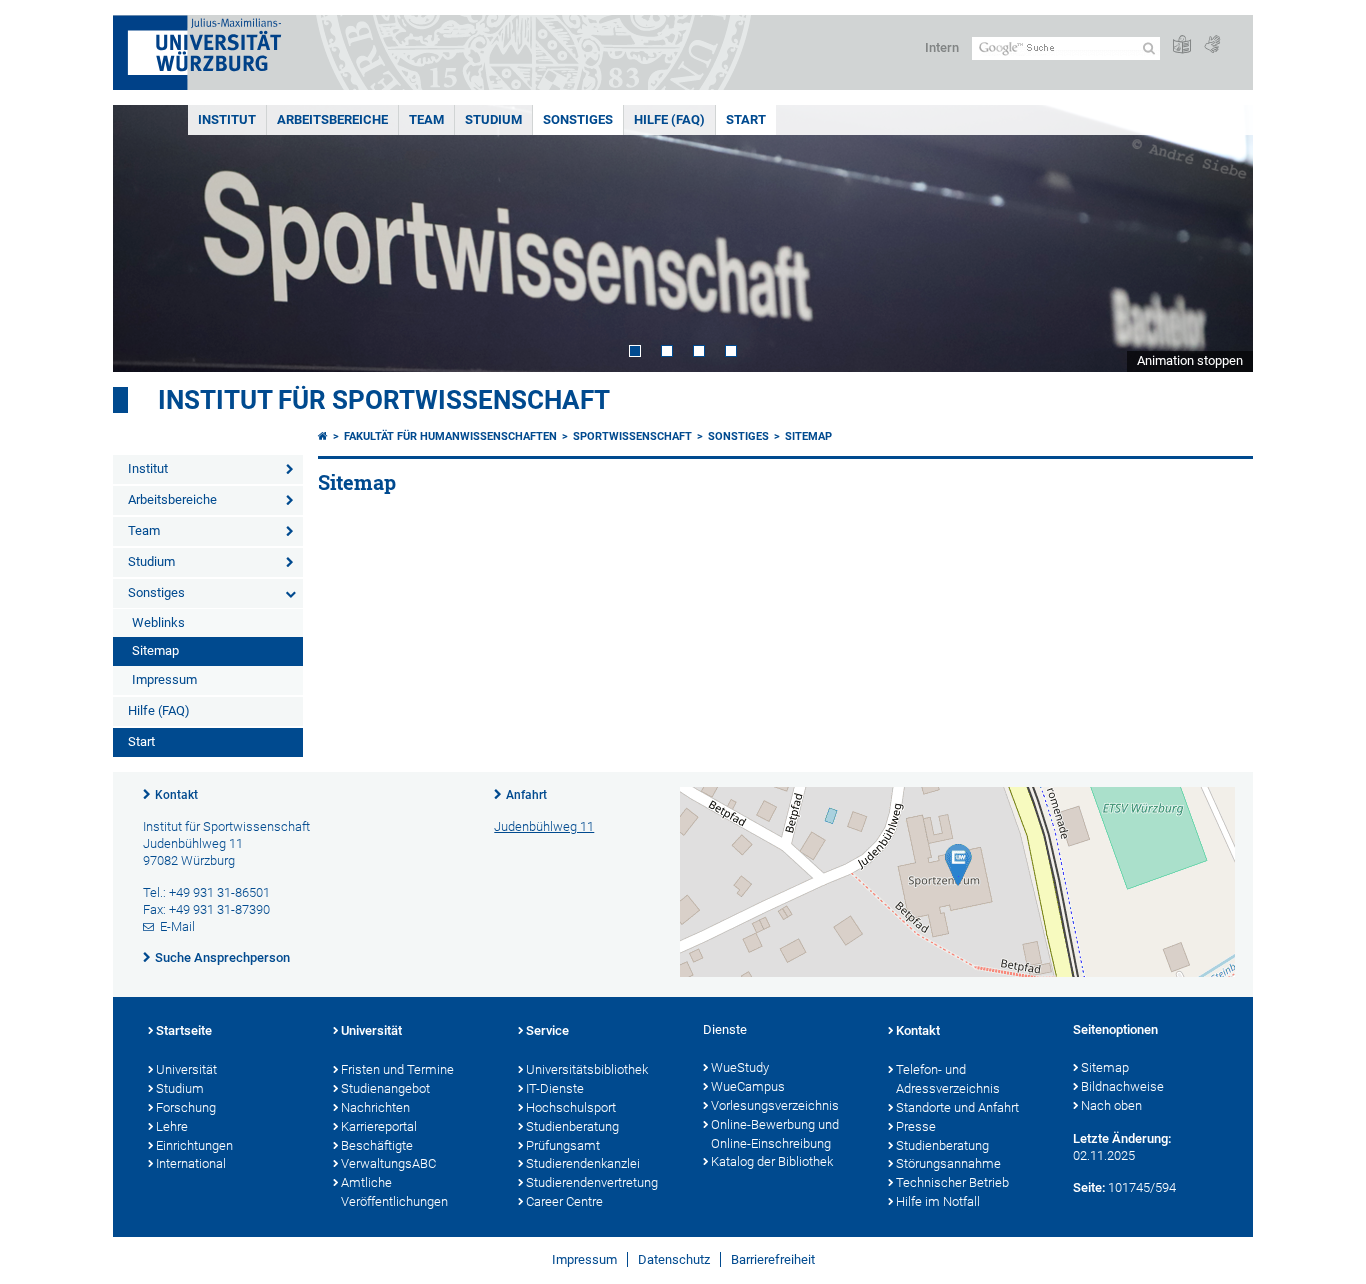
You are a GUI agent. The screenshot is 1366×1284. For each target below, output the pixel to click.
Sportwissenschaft (632, 436)
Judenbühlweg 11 (544, 826)
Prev (148, 238)
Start (746, 119)
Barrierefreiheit (773, 1259)
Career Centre (564, 1201)
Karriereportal (379, 1126)
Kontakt (176, 795)
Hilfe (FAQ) (669, 119)
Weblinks (158, 622)
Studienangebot (385, 1088)
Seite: (1089, 1187)
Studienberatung (572, 1126)
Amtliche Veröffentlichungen (394, 1192)
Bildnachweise (1122, 1086)
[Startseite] (323, 436)
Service (547, 1030)
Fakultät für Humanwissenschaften (450, 436)
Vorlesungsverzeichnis (775, 1105)
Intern (942, 47)
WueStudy (740, 1067)
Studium (493, 119)
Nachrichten (375, 1107)
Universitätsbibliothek (587, 1069)
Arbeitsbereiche (332, 119)
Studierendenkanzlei (583, 1163)
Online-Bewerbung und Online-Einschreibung (775, 1134)
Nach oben (1111, 1105)
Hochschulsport (571, 1107)
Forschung (186, 1107)
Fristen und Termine (397, 1069)
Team (426, 119)
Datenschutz (674, 1259)
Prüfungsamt (563, 1145)
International (191, 1163)
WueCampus (748, 1086)
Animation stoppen (1190, 360)
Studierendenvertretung (592, 1182)
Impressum (164, 679)
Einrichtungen (194, 1145)
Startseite (184, 1030)
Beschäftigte (377, 1145)
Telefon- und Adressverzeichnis (948, 1079)
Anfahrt (526, 795)
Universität (186, 1069)
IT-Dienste (555, 1088)
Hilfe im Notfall (938, 1201)
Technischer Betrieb (952, 1182)
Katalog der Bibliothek (772, 1161)
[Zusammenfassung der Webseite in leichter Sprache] (1182, 45)
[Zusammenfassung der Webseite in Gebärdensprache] (1212, 45)
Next (1218, 238)
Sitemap (155, 650)
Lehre (172, 1126)
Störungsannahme (948, 1163)
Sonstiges (578, 119)
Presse (916, 1126)
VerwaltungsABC (388, 1163)
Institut (227, 119)
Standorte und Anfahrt (957, 1107)
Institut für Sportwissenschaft (384, 400)
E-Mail (177, 926)
